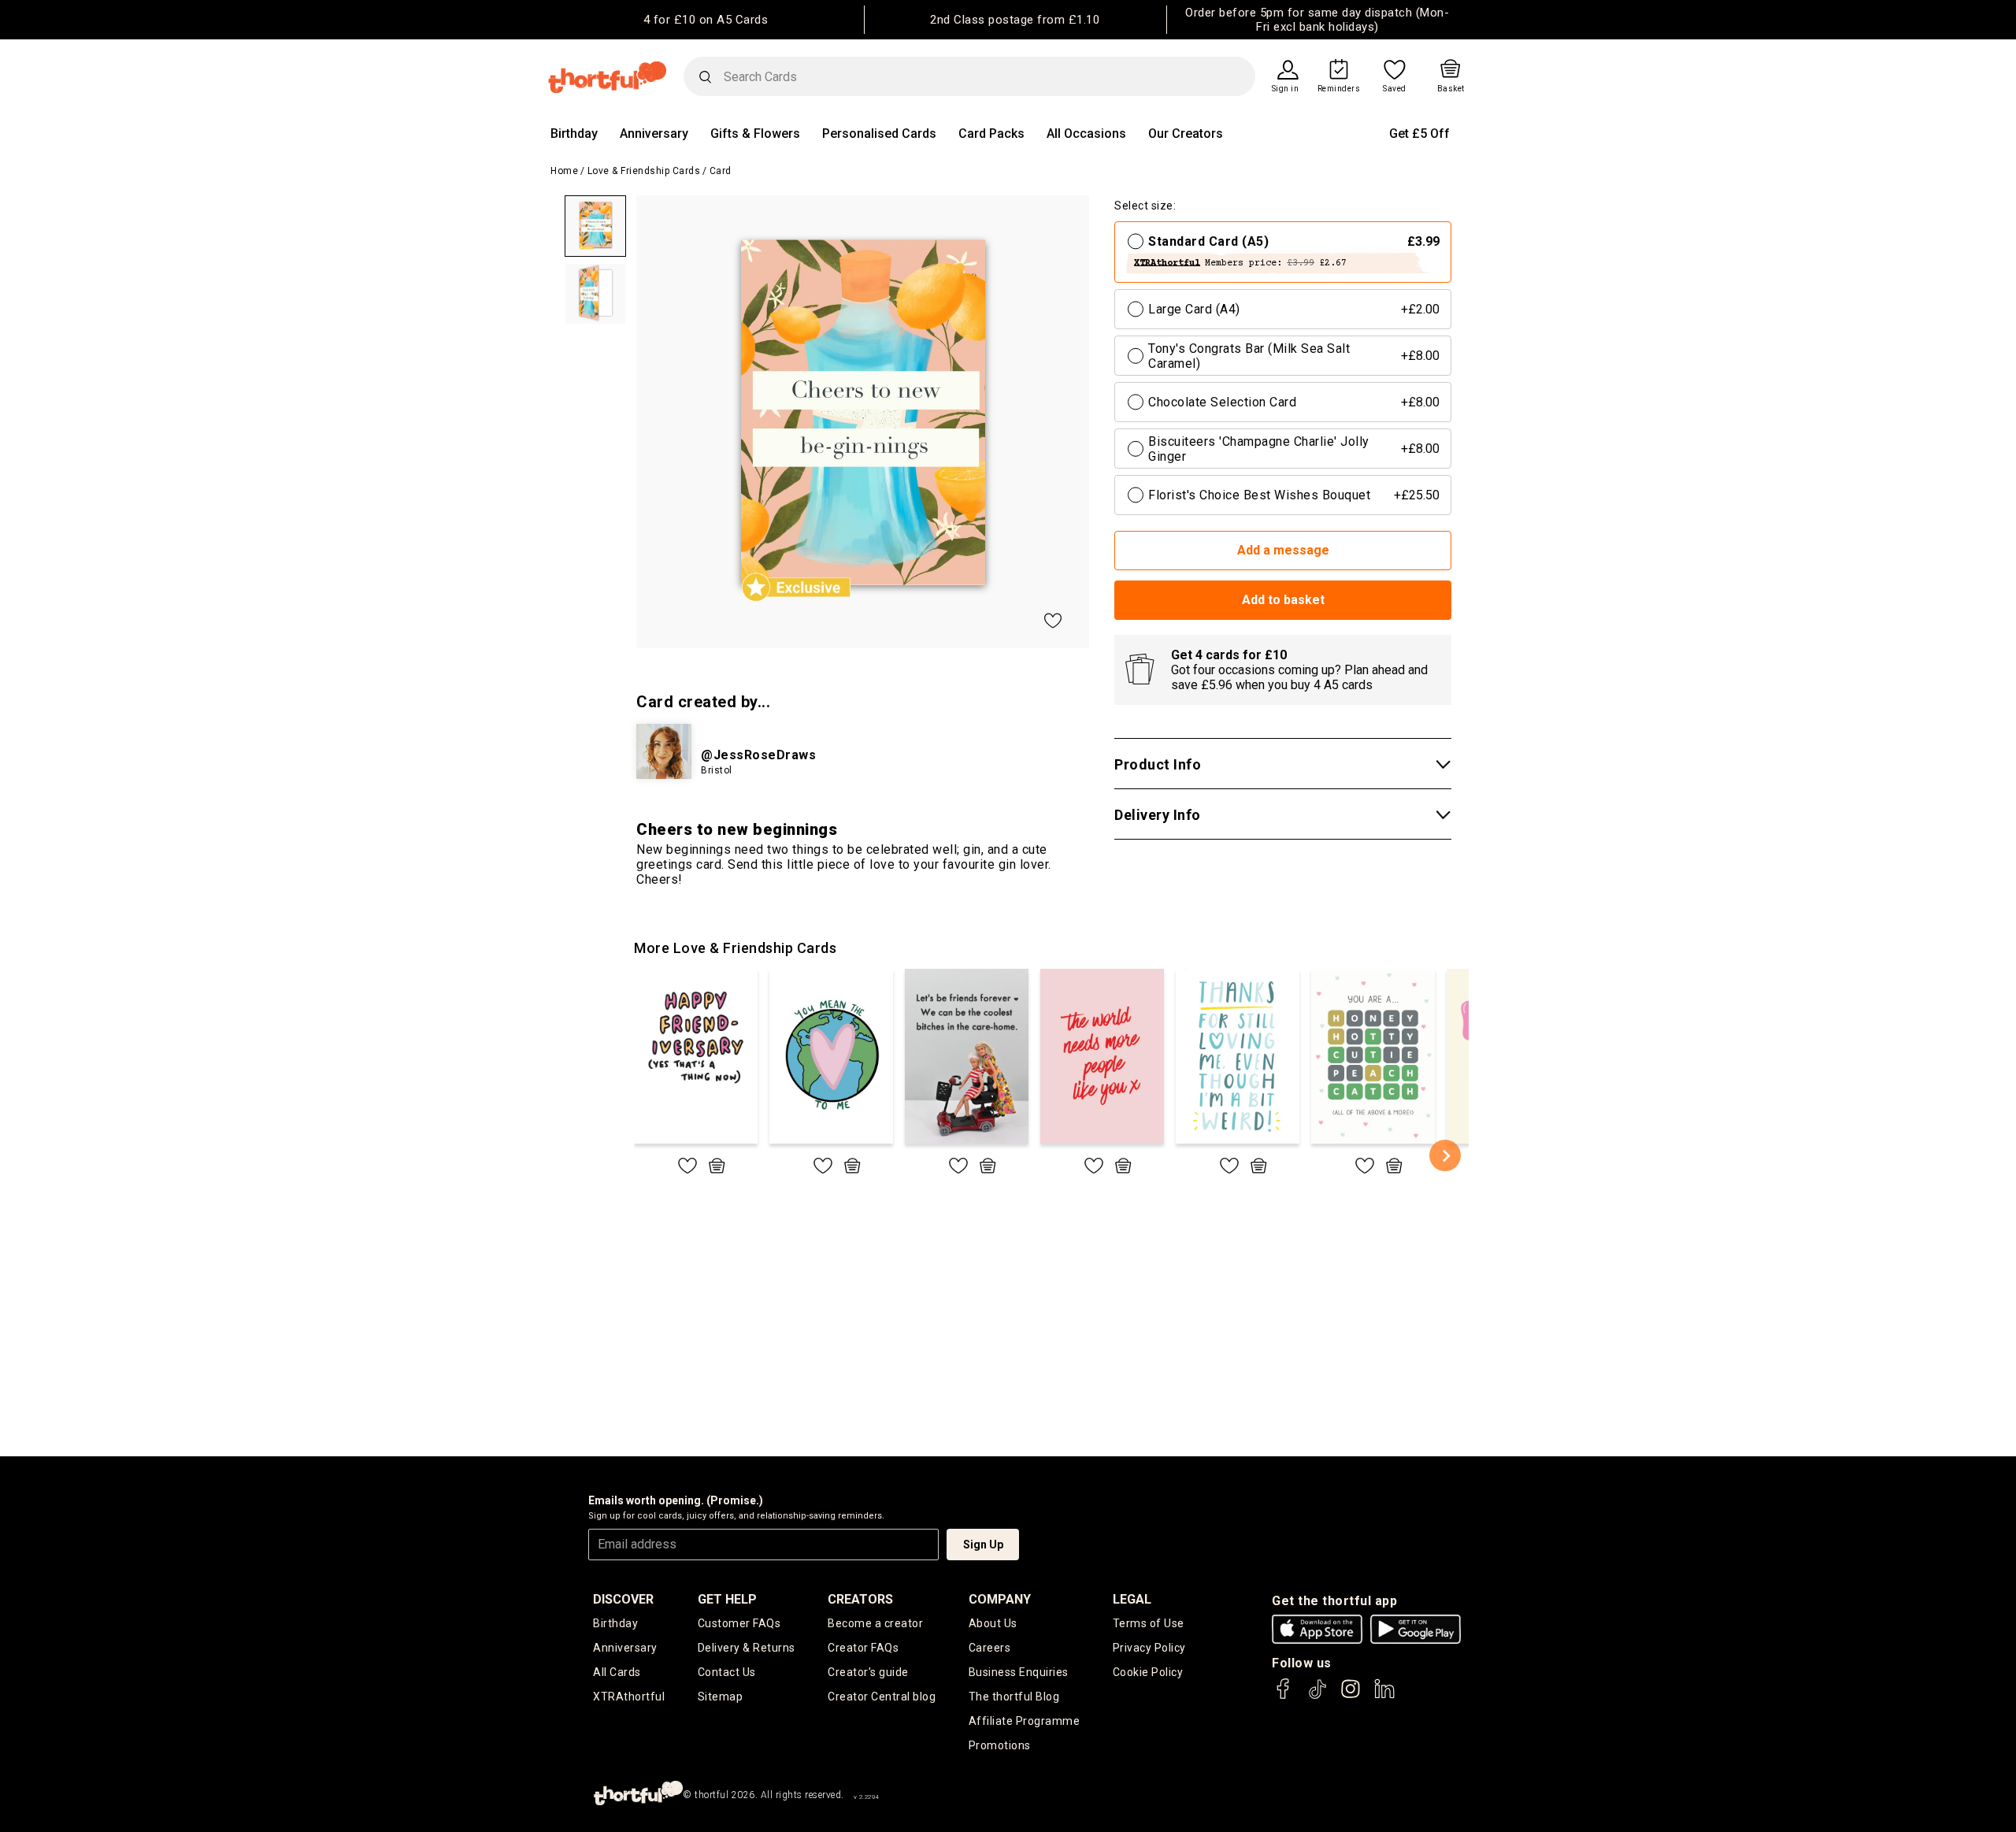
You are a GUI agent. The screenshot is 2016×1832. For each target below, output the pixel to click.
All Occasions (1086, 134)
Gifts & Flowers (755, 134)
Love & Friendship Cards (644, 171)
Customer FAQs (739, 1623)
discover (623, 1599)
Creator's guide (868, 1672)
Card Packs (991, 134)
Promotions (1000, 1745)
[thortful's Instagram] (1351, 1696)
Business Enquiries (1019, 1672)
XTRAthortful (629, 1697)
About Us (993, 1623)
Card (721, 171)
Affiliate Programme (1025, 1721)
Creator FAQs (863, 1648)
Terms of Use (1149, 1623)
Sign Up (983, 1545)
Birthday (574, 134)
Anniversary (654, 134)
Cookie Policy (1148, 1672)
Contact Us (727, 1672)
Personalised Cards (879, 134)
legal (1132, 1599)
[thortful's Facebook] (1284, 1696)
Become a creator (875, 1623)
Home (564, 171)
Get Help (727, 1599)
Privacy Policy (1149, 1648)
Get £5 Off (1419, 134)
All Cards (617, 1672)
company (1000, 1599)
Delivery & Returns (747, 1648)
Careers (990, 1648)
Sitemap (721, 1697)
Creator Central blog (882, 1697)
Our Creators (1186, 134)
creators (860, 1599)
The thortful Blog (1014, 1697)
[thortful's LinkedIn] (1384, 1696)
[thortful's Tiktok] (1317, 1696)
